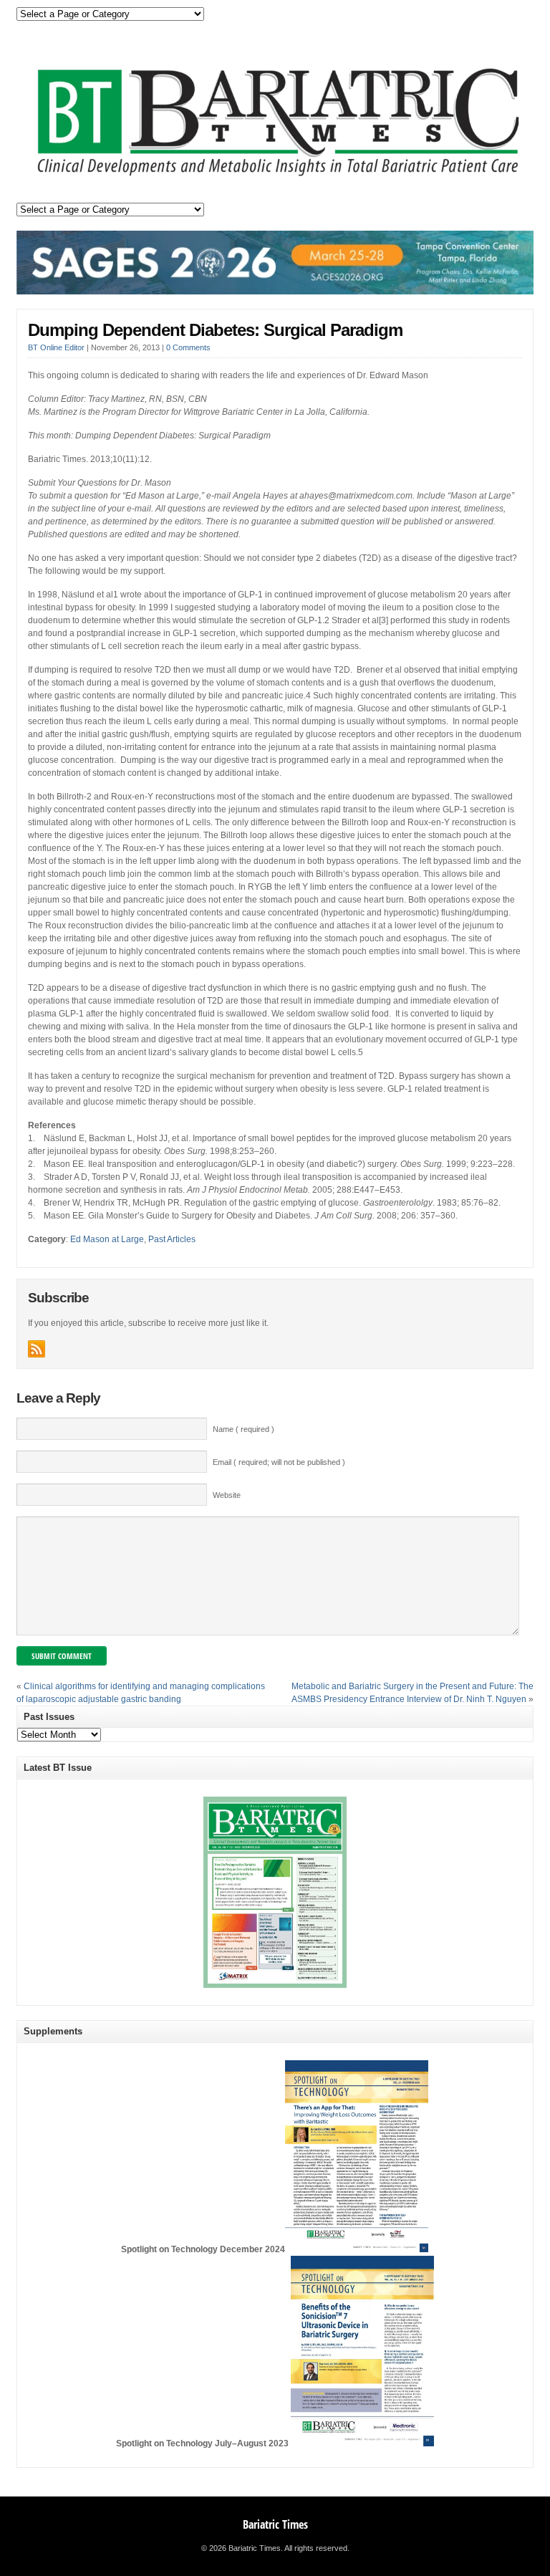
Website (227, 1495)
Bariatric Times (275, 2524)
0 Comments (188, 347)
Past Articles (172, 1239)
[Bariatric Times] (275, 178)
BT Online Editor (56, 347)
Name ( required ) (243, 1429)
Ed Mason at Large (107, 1239)
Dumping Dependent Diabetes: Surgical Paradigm (215, 330)
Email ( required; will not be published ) (279, 1462)
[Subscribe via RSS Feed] (37, 1349)
